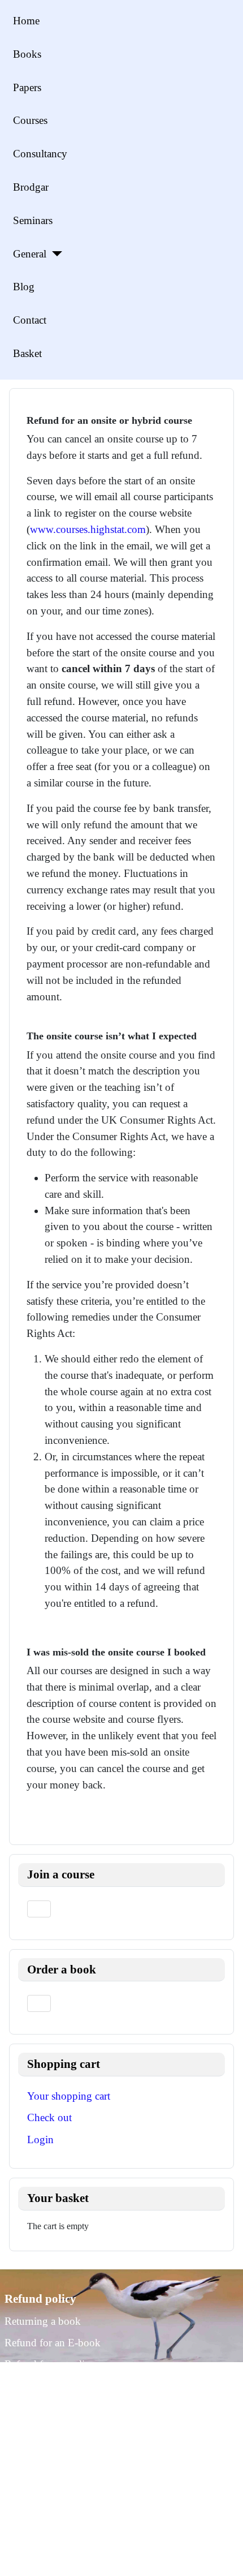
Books (27, 54)
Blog (24, 287)
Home (26, 21)
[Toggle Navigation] (39, 1909)
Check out (49, 2117)
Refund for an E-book (53, 2343)
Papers (27, 87)
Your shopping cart (69, 2096)
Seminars (33, 220)
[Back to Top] (223, 2555)
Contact (30, 320)
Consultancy (40, 154)
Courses (30, 120)
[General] (54, 254)
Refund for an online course (65, 2364)
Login (40, 2140)
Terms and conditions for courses (76, 2408)
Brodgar (31, 187)
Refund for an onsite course (64, 2386)
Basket (27, 353)
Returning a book (43, 2321)
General (30, 254)
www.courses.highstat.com (88, 529)
